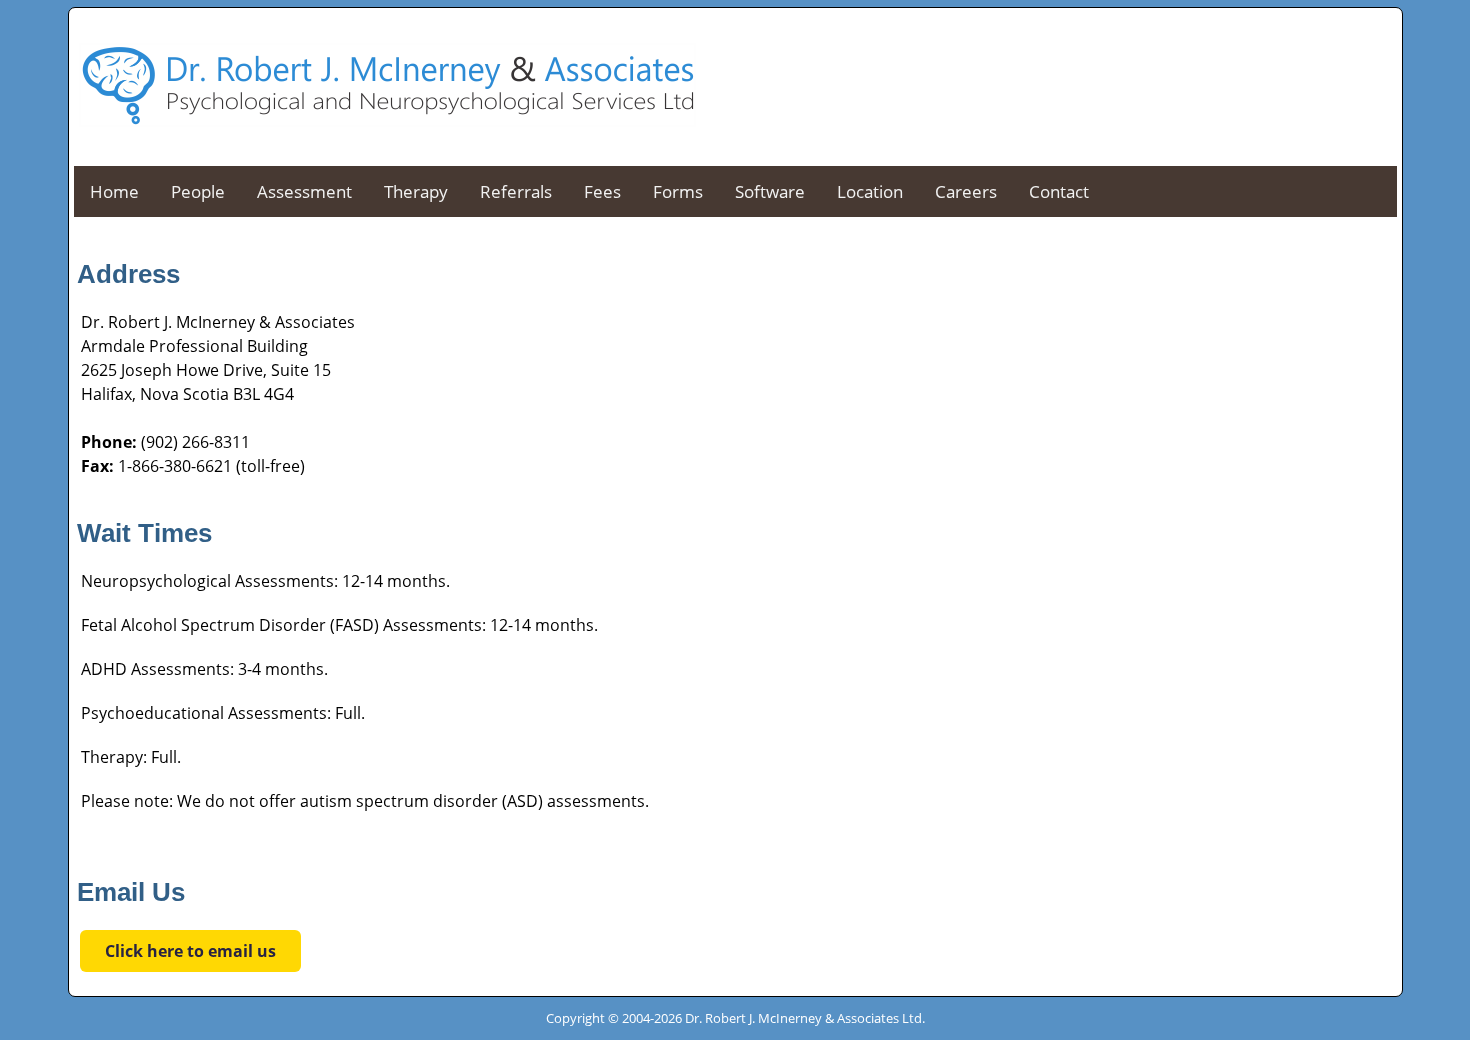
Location (870, 191)
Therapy (416, 191)
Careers (966, 191)
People (198, 191)
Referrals (516, 191)
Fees (602, 191)
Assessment (304, 191)
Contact (1059, 191)
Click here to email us (190, 951)
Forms (678, 191)
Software (770, 191)
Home (114, 191)
